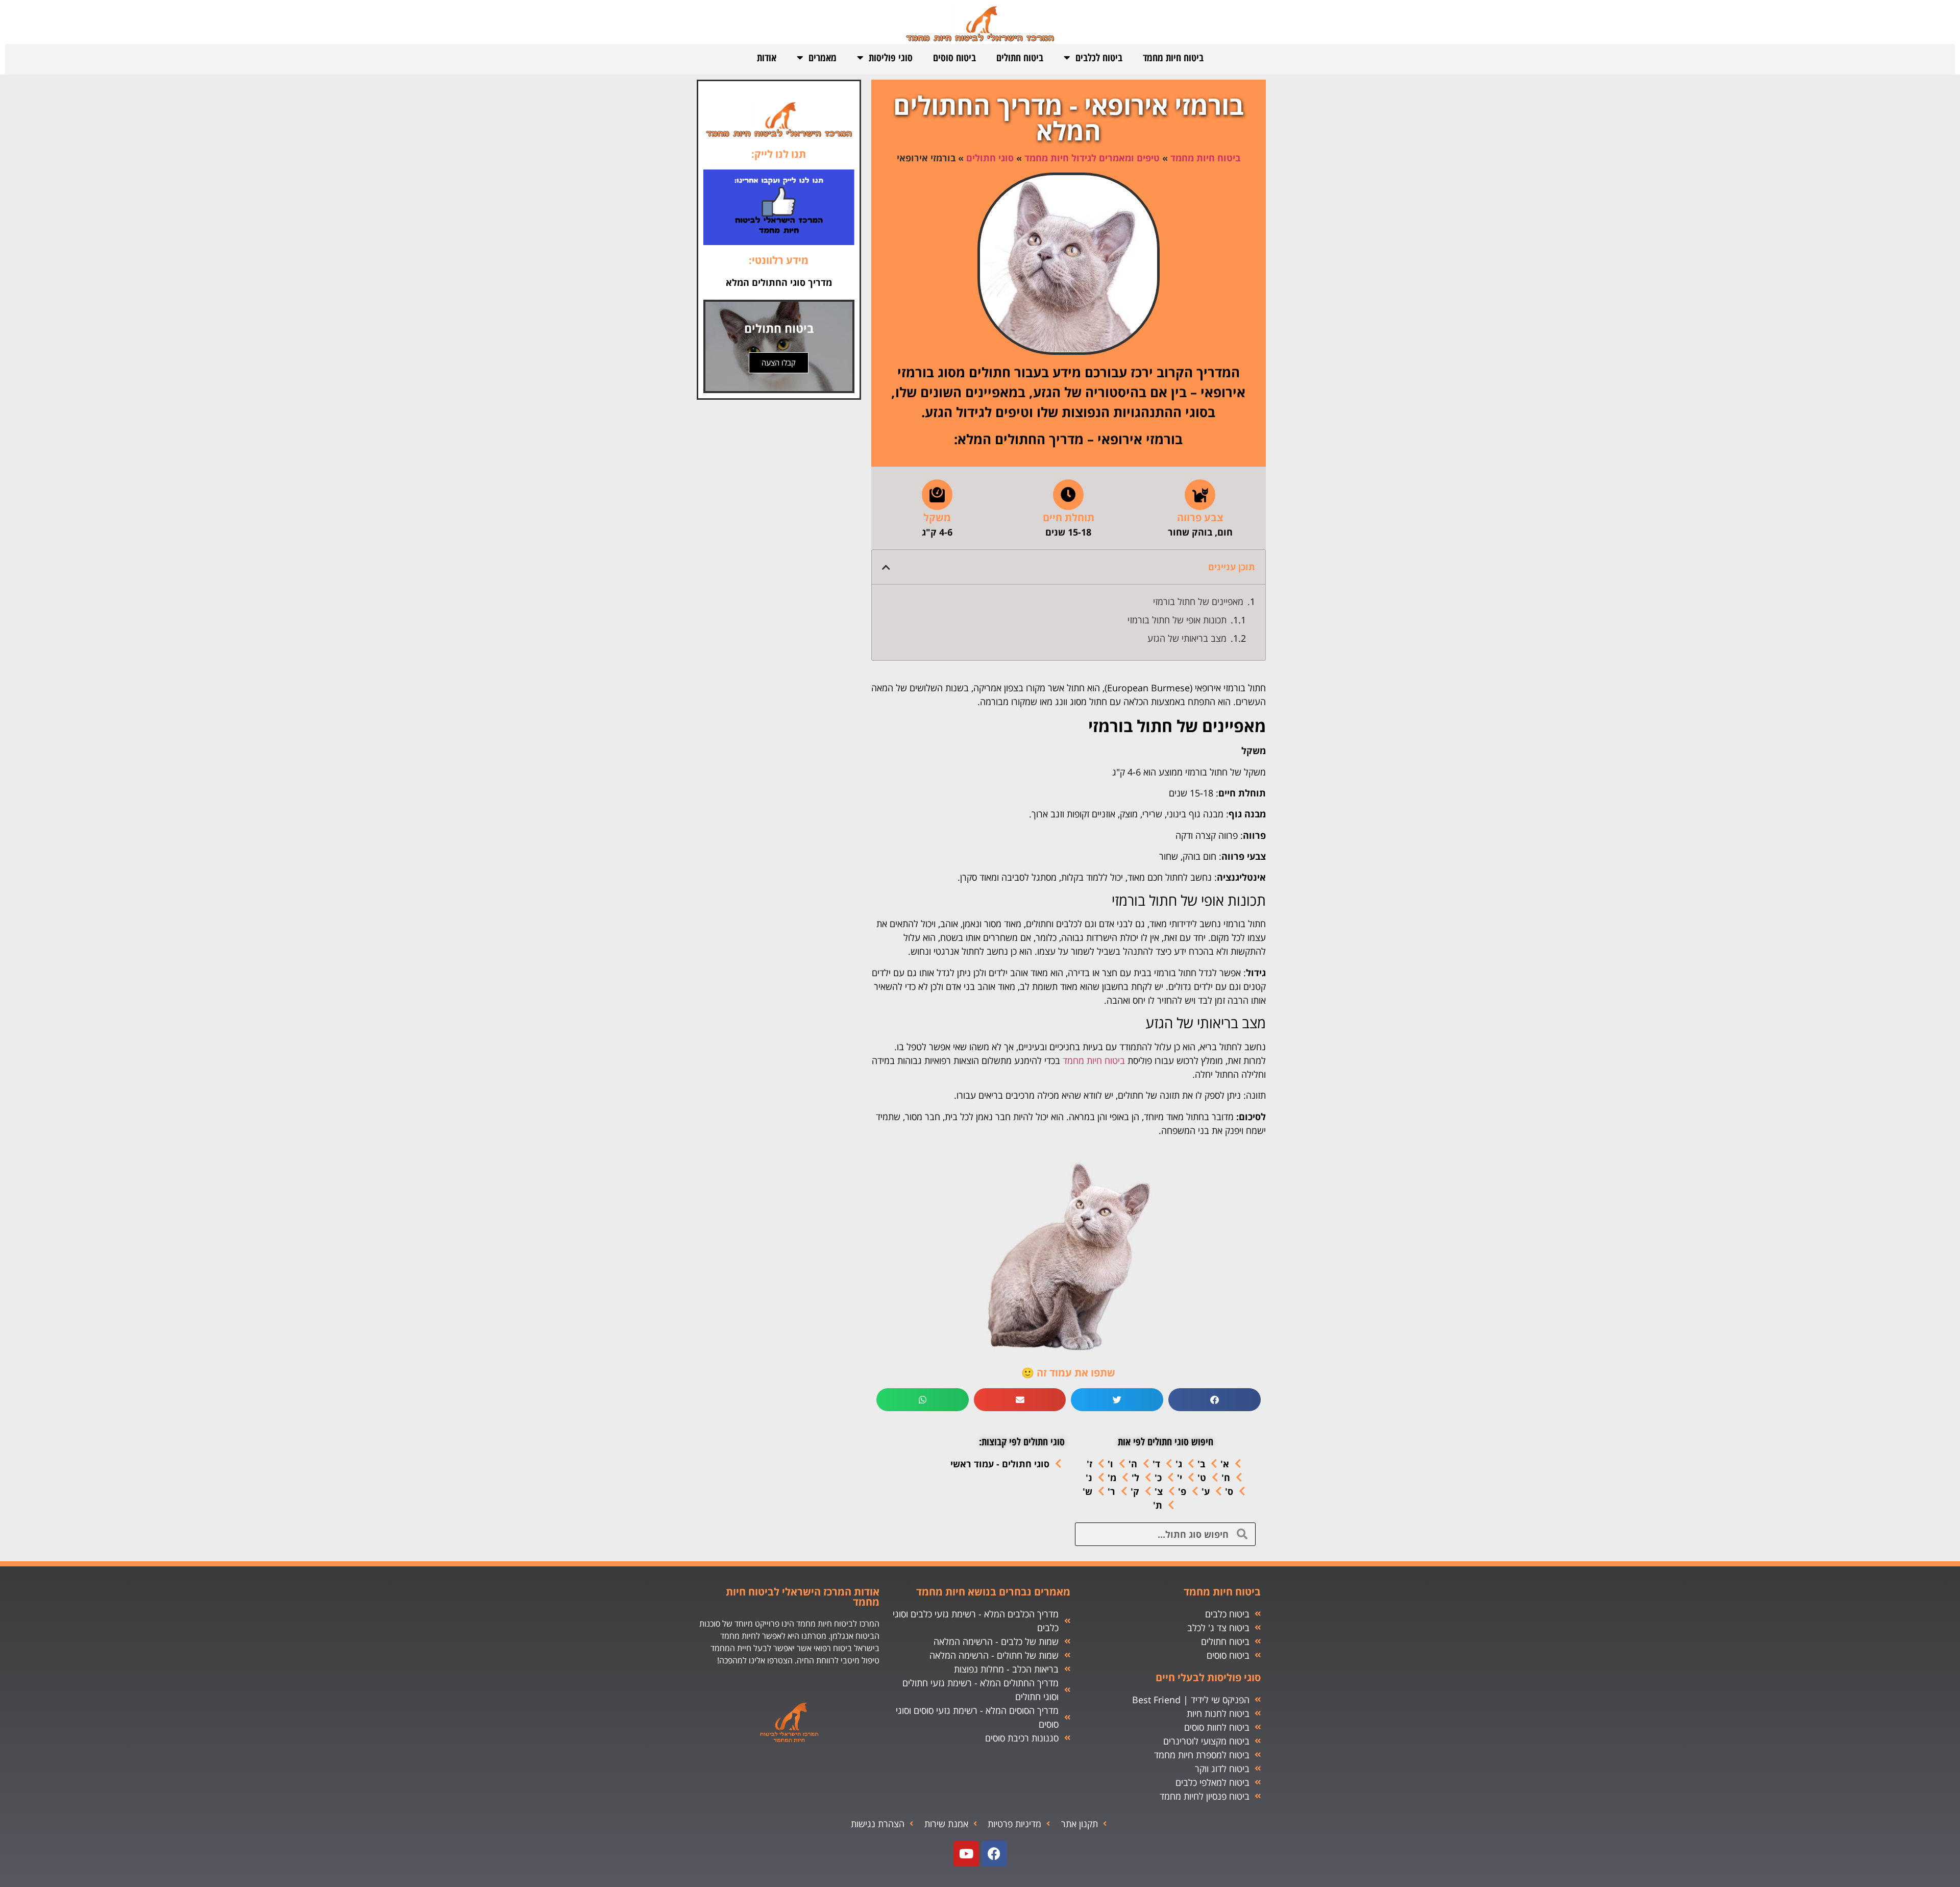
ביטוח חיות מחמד (1173, 57)
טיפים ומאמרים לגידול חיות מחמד (1092, 158)
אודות (767, 57)
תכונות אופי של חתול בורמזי (1177, 620)
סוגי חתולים (990, 158)
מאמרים (823, 57)
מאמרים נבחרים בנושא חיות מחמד (993, 1592)
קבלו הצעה (779, 362)
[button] (886, 567)
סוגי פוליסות (891, 57)
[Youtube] (966, 1854)
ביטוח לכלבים (1099, 57)
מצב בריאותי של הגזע (1187, 638)
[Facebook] (994, 1854)
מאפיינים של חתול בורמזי (1198, 601)
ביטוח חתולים (1020, 57)
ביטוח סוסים (954, 57)
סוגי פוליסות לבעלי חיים (1208, 1677)
